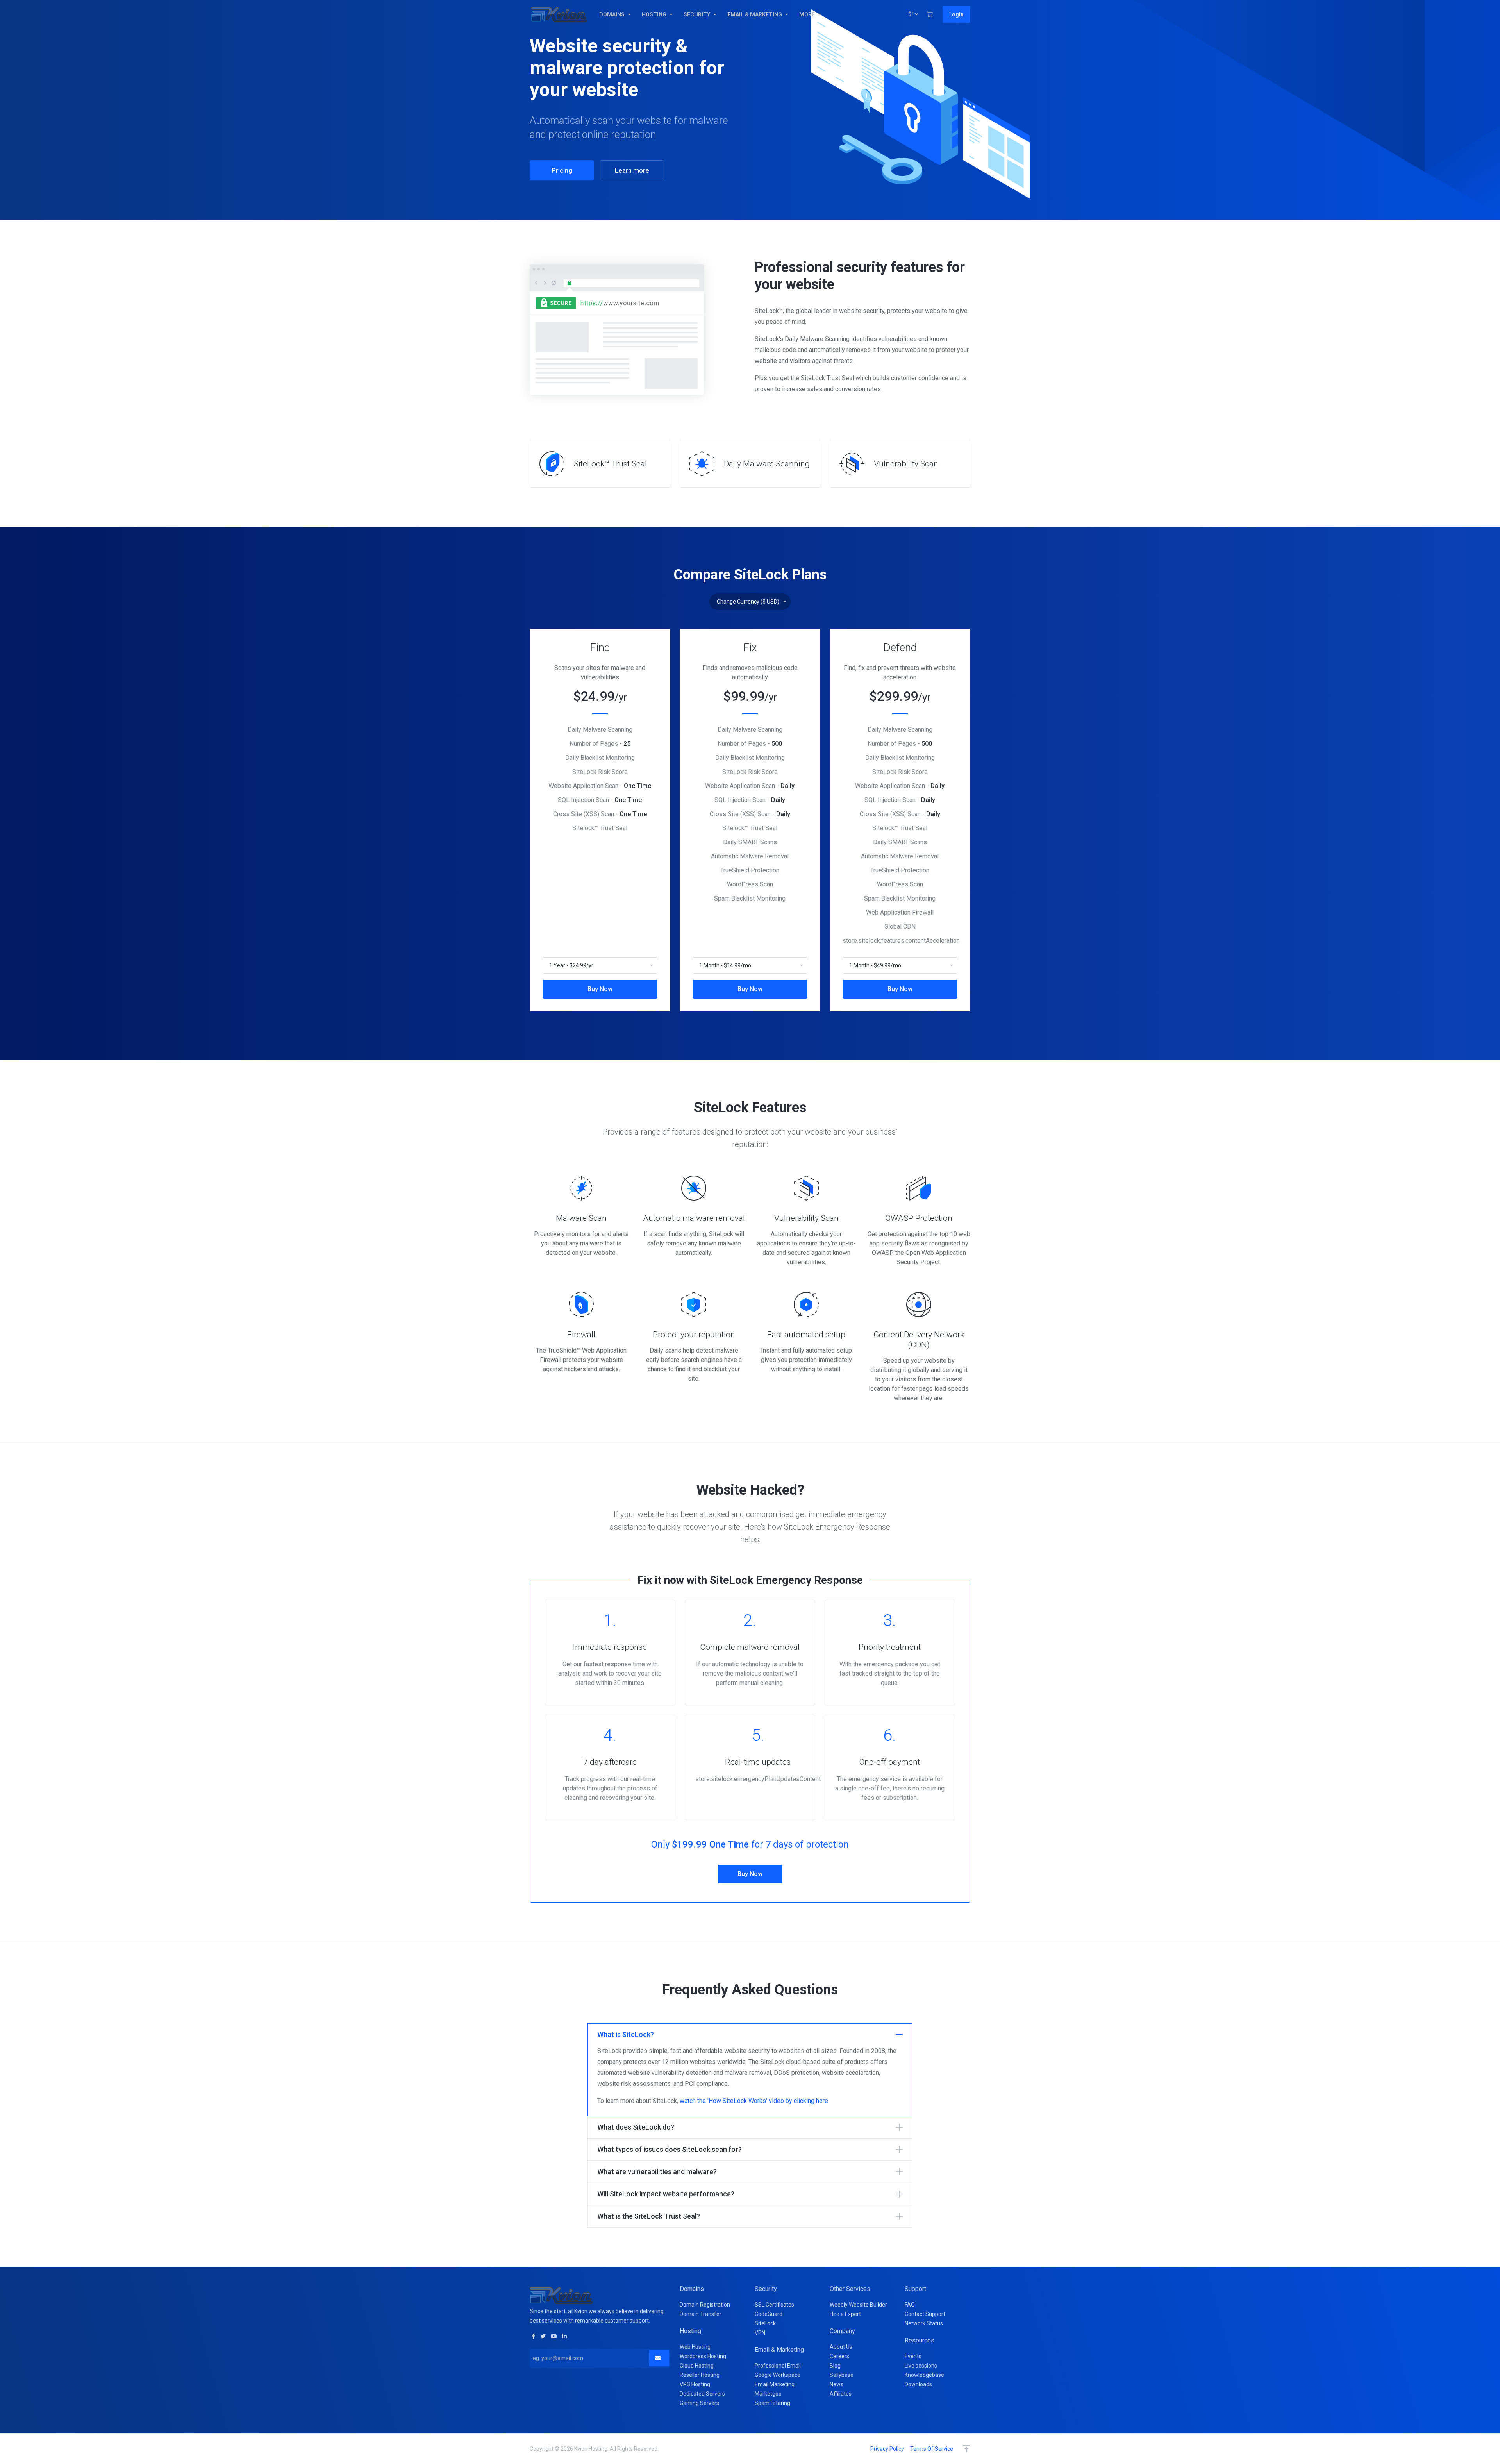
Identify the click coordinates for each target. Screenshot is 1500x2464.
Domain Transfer (701, 2314)
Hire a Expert (845, 2314)
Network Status (924, 2323)
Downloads (918, 2384)
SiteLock (765, 2323)
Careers (839, 2356)
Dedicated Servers (702, 2394)
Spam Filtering (772, 2403)
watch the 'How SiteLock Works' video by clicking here (754, 2101)
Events (913, 2356)
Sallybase (842, 2375)
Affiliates (841, 2394)
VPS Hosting (695, 2384)
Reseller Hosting (700, 2375)
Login (956, 14)
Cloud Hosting (697, 2366)
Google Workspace (778, 2375)
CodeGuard (769, 2314)
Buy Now (600, 989)
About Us (841, 2347)
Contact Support (925, 2314)
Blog (835, 2366)
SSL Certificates (774, 2305)
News (837, 2384)
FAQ (910, 2305)
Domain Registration (705, 2305)
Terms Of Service (932, 2449)
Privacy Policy (887, 2449)
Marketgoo (768, 2394)
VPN (760, 2333)
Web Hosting (695, 2347)
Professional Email (778, 2366)
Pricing (562, 170)
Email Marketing (775, 2384)
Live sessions (921, 2366)
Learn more (632, 170)
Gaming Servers (699, 2403)
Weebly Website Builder (858, 2305)
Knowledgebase (924, 2375)
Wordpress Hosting (703, 2356)
